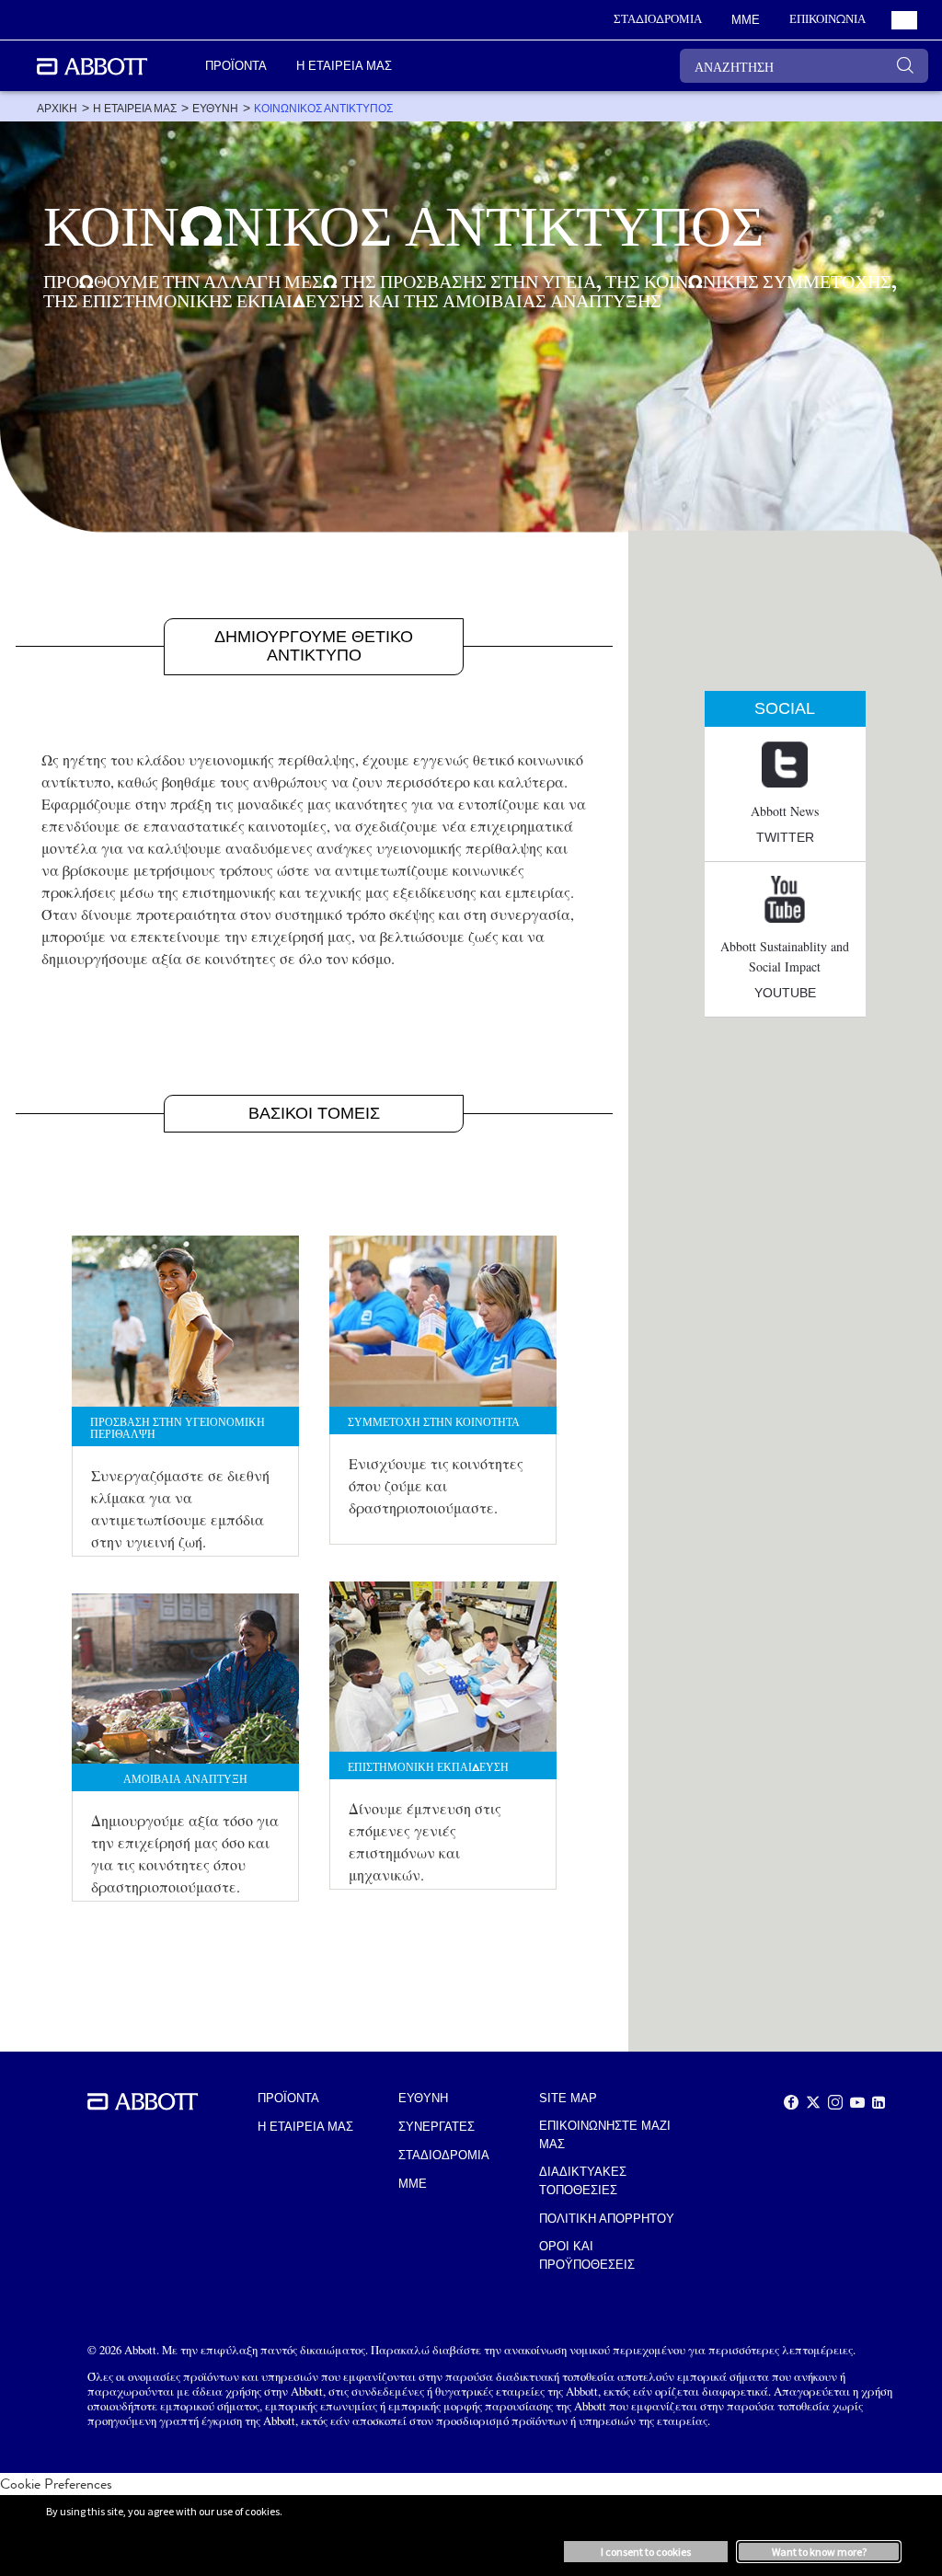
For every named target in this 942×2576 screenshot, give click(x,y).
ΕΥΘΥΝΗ (423, 2098)
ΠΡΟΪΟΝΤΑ (288, 2098)
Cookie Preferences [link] (56, 2484)
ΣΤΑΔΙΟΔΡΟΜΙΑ (444, 2155)
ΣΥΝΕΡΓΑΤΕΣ (437, 2127)
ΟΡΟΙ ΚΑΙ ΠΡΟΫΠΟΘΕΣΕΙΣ (587, 2255)
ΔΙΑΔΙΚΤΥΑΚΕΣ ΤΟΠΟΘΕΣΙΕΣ (583, 2181)
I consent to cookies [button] (646, 2552)
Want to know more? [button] (819, 2552)
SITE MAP (568, 2098)
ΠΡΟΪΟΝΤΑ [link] (236, 66)
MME (413, 2184)
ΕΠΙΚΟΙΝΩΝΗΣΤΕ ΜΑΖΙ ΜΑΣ (605, 2135)
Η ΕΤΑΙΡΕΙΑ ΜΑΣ (305, 2127)
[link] (57, 109)
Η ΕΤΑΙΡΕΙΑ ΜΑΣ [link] (344, 66)
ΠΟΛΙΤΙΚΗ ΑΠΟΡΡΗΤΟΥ (607, 2219)
